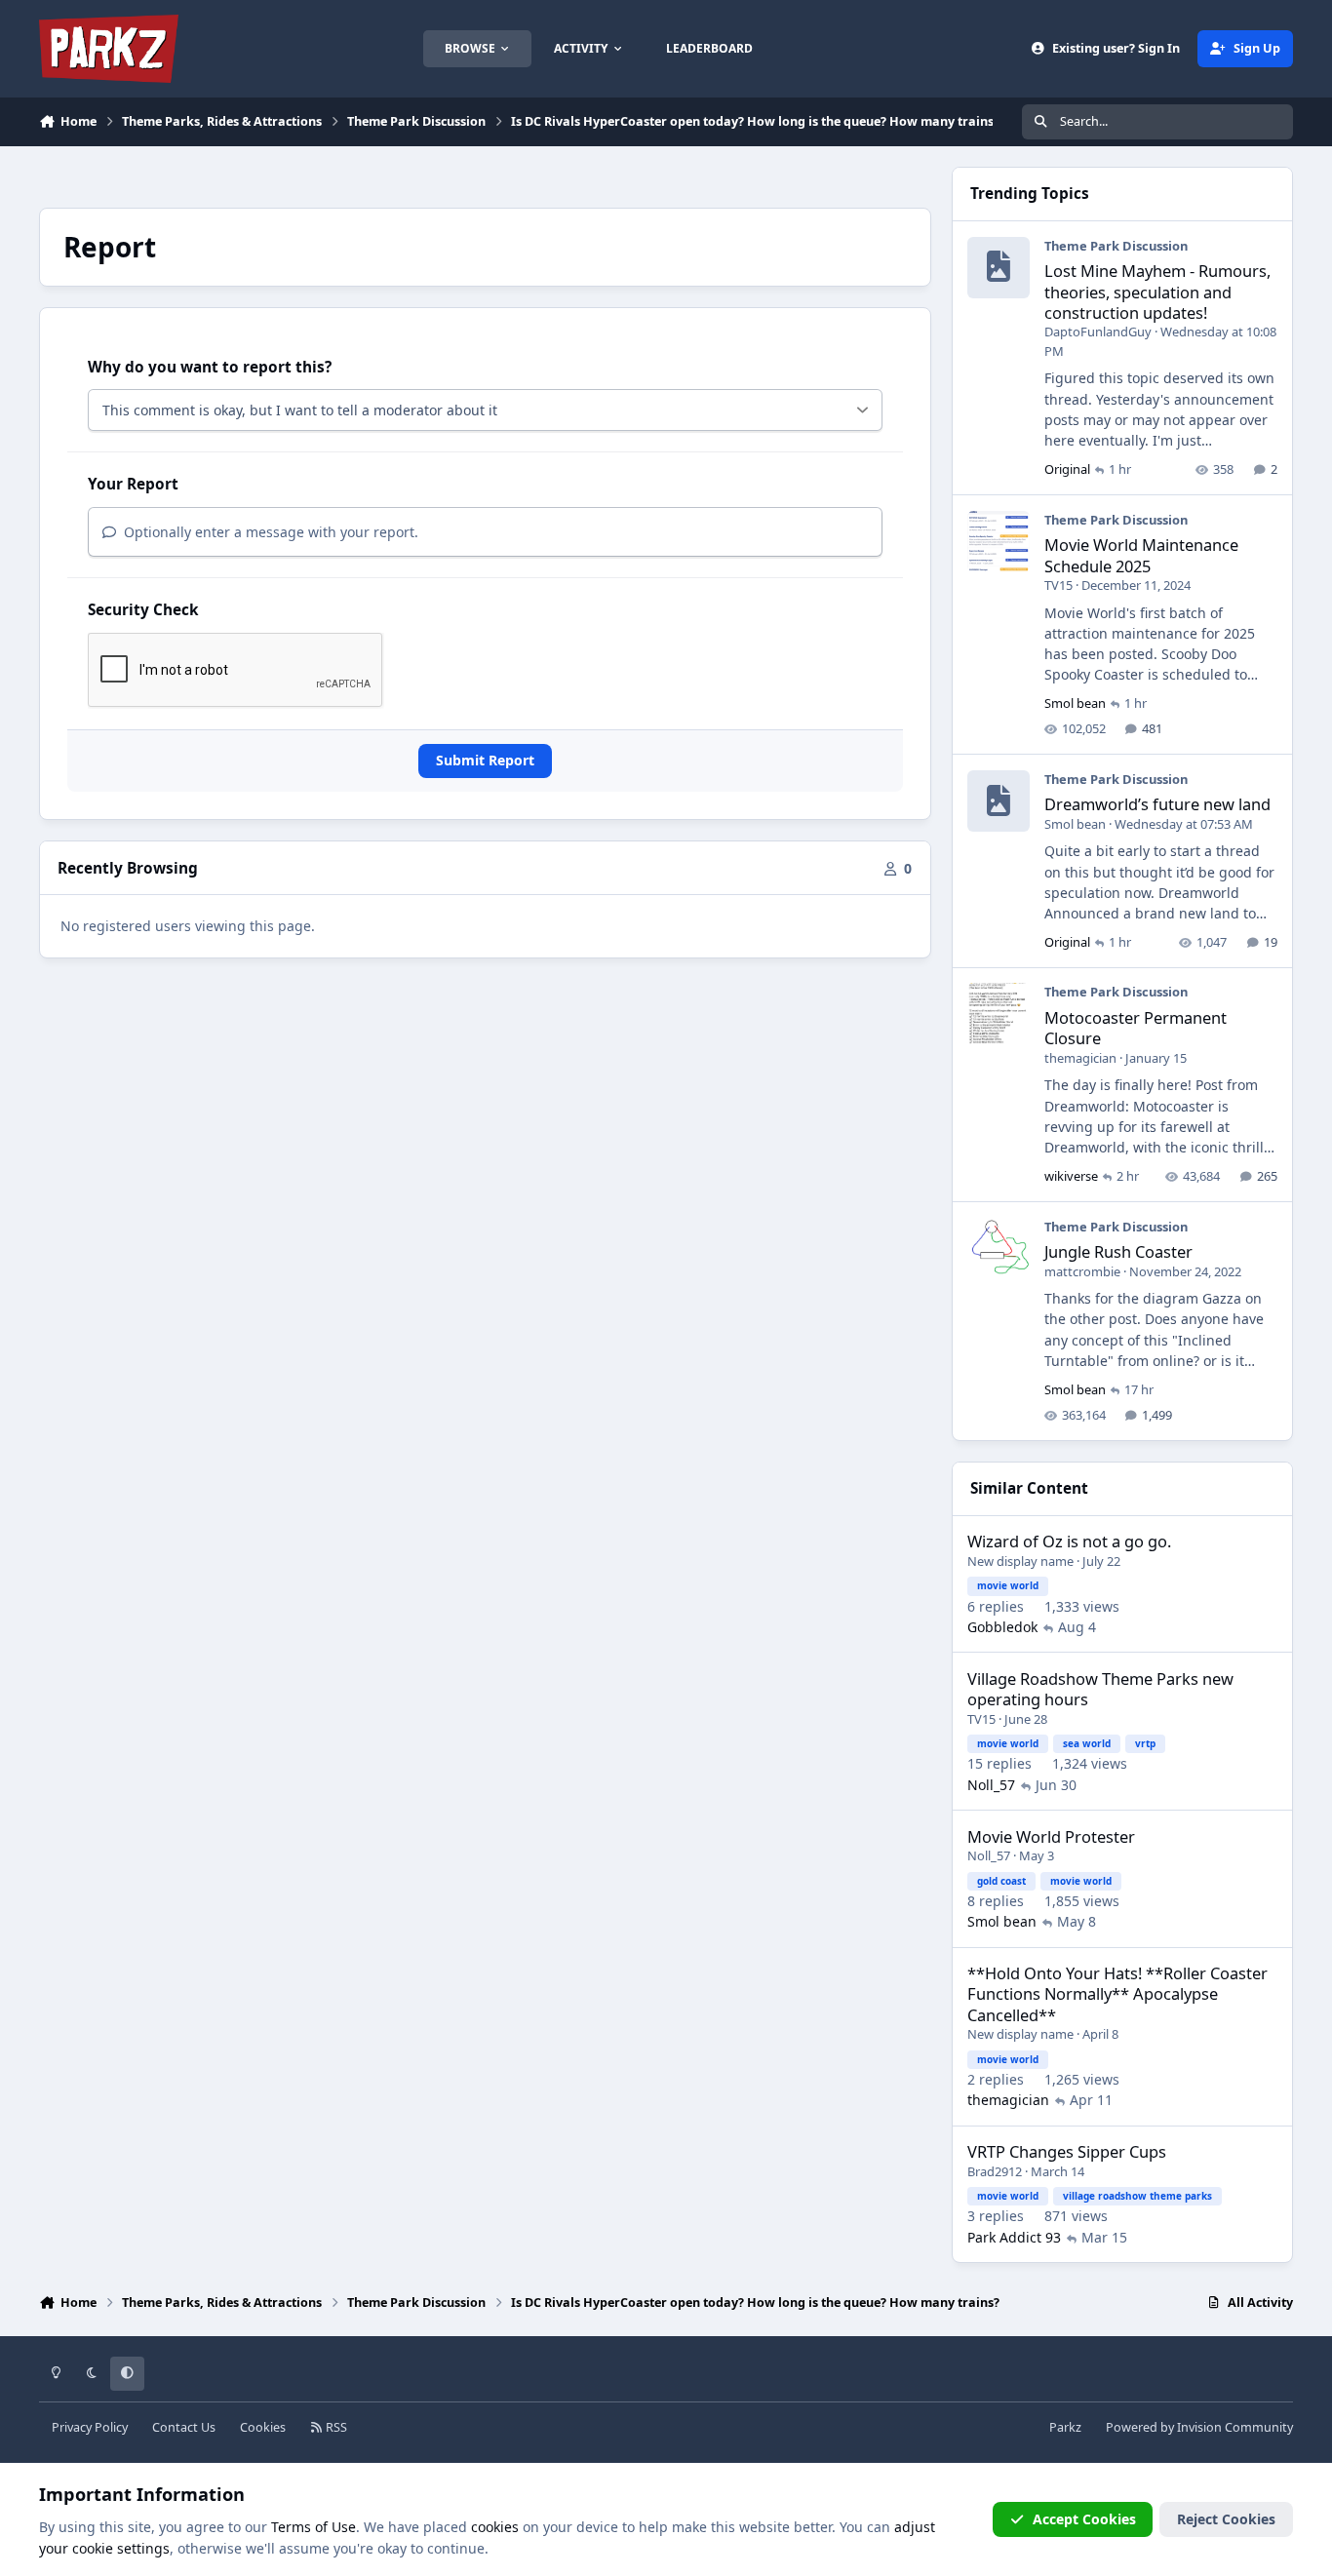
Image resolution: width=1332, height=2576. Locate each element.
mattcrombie (1082, 1271)
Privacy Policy (90, 2427)
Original (1067, 469)
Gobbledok (1002, 1627)
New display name (1020, 1561)
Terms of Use (313, 2527)
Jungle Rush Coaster (1118, 1251)
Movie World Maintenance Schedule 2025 (1141, 555)
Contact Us (184, 2427)
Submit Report (485, 760)
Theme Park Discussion (1116, 246)
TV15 (1058, 585)
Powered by (1199, 2427)
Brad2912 (995, 2171)
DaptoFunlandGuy (1098, 332)
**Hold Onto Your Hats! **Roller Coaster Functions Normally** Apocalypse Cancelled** (1117, 1994)
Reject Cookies (1226, 2519)
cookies (495, 2527)
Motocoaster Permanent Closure (1136, 1028)
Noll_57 (991, 1785)
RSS (335, 2427)
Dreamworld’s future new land (1157, 804)
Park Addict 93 (1014, 2237)
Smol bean (1075, 703)
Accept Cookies (1084, 2519)
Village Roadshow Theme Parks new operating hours (1100, 1689)
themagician (1080, 1058)
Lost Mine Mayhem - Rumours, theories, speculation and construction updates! (1157, 292)
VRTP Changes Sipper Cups (1067, 2151)
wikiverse (1071, 1176)
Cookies (263, 2427)
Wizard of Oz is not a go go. (1069, 1541)
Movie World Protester (1051, 1836)
